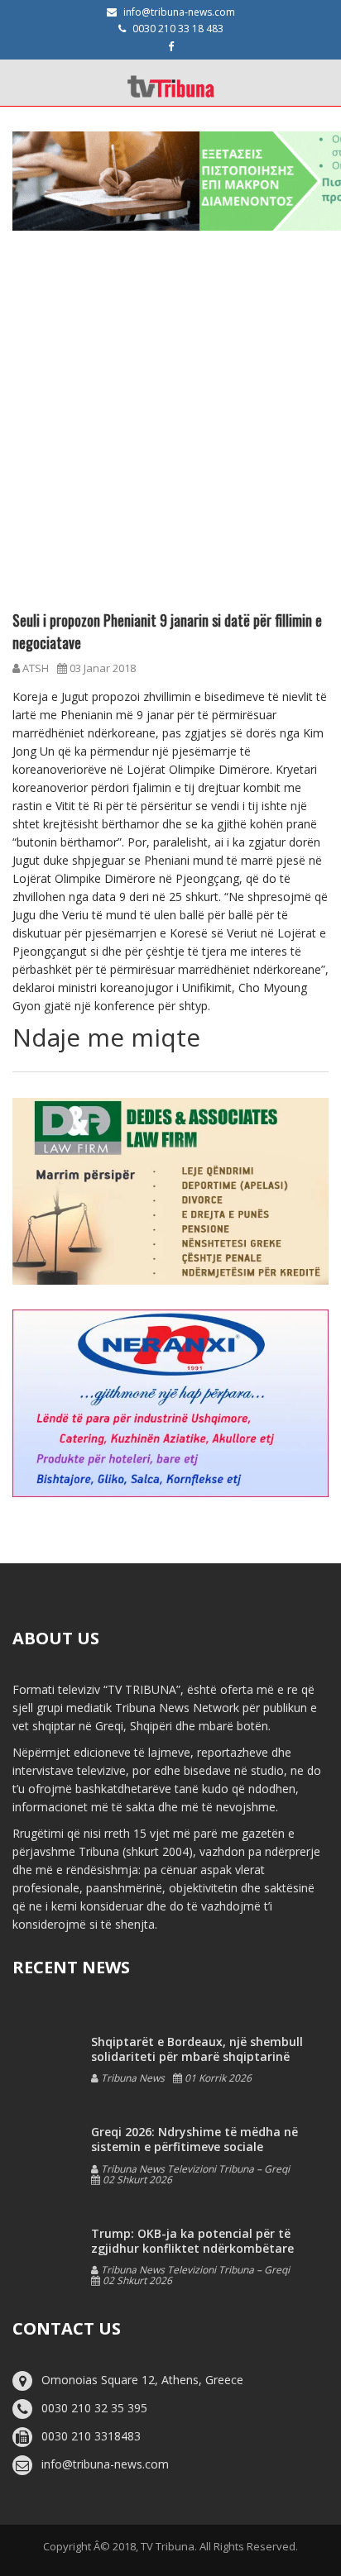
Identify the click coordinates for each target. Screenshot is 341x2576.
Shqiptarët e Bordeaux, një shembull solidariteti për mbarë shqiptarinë (197, 2049)
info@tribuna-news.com (179, 12)
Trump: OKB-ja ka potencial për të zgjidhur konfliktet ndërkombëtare (192, 2241)
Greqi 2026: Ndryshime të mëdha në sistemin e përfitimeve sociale (195, 2139)
